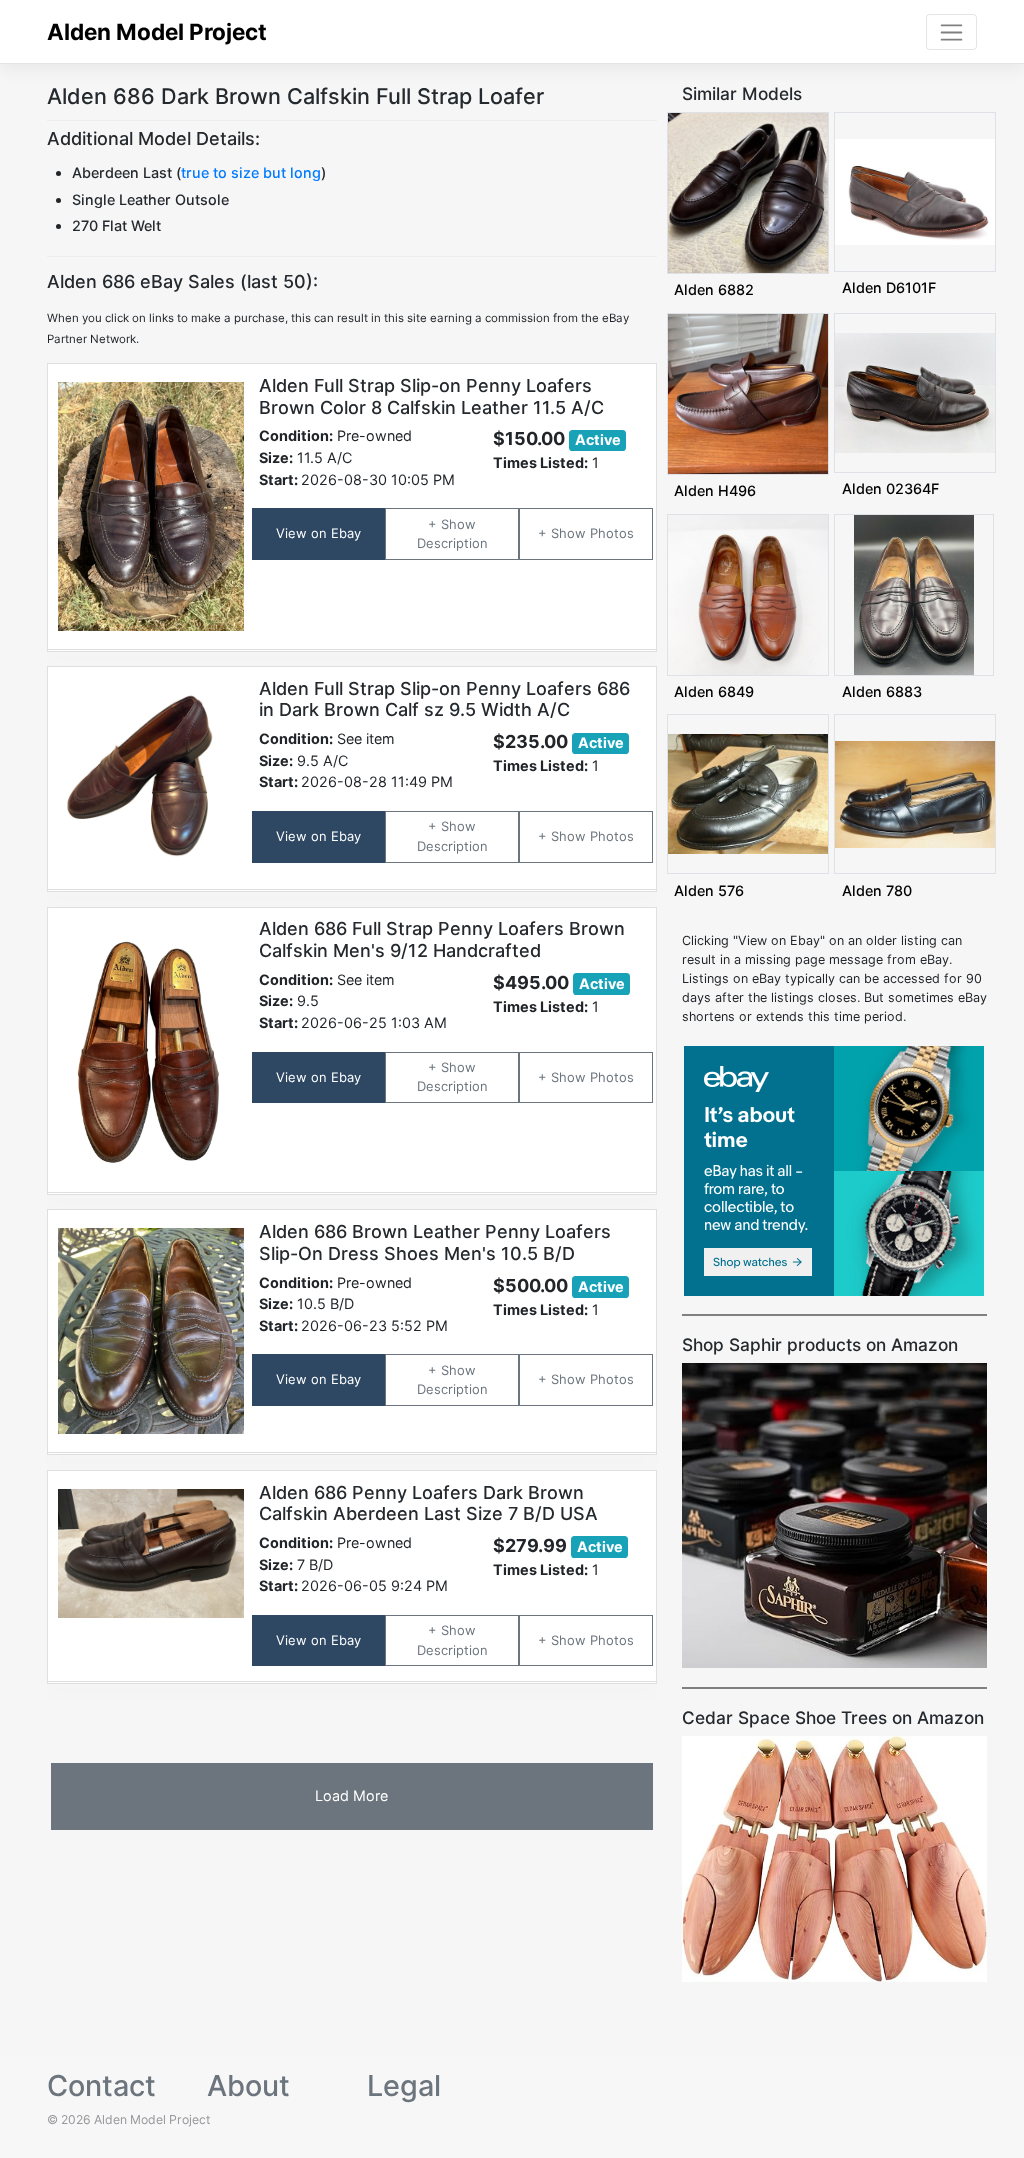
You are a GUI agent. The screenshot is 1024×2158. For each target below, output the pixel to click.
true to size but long (251, 172)
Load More (351, 1795)
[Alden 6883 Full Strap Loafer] (914, 593)
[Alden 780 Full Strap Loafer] (915, 793)
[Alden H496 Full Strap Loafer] (748, 392)
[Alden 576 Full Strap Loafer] (748, 793)
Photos (612, 533)
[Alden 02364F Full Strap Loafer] (915, 391)
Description (452, 543)
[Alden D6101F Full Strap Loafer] (915, 190)
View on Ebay (318, 533)
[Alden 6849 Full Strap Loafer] (748, 593)
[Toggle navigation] (951, 32)
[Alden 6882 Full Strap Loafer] (748, 191)
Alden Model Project (157, 31)
